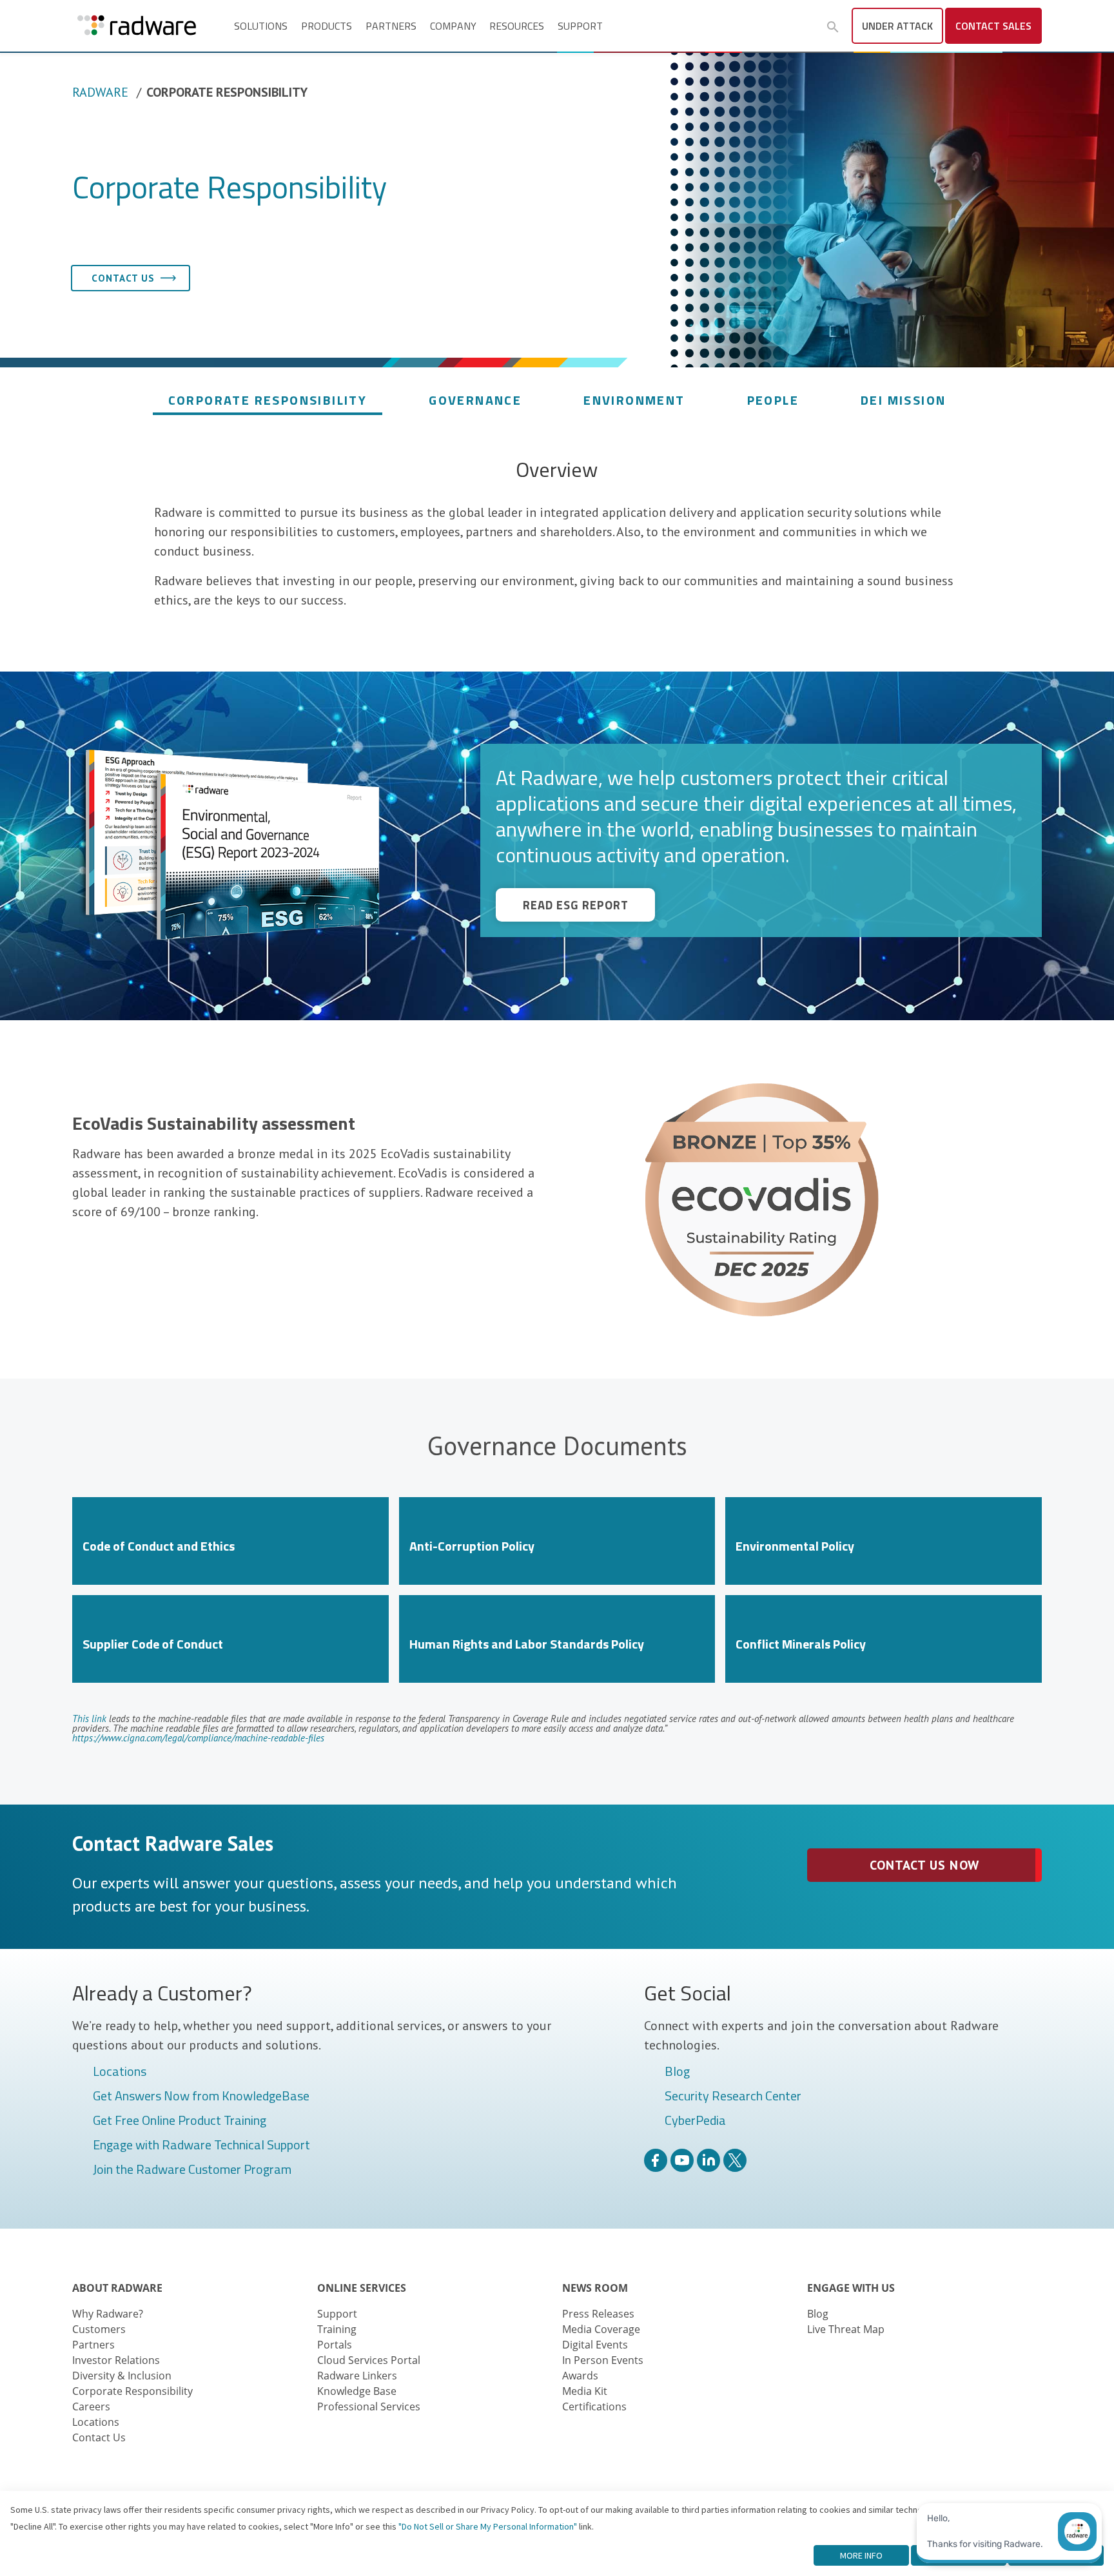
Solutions (261, 26)
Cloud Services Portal (369, 2360)
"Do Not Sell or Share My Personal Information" (488, 2526)
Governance (475, 400)
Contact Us (99, 2437)
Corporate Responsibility (268, 400)
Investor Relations (116, 2360)
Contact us (123, 278)
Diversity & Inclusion (122, 2376)
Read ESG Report (576, 905)
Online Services (362, 2288)
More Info (861, 2555)
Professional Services (369, 2407)
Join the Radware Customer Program (192, 2170)
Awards (580, 2376)
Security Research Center (733, 2097)
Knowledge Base (357, 2391)
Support (580, 26)
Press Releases (598, 2314)
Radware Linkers (357, 2376)
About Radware (117, 2288)
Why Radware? (108, 2314)
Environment (634, 400)
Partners (391, 26)
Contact (993, 26)
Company (453, 26)
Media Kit (585, 2391)
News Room (595, 2288)
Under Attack (897, 26)
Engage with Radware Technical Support (201, 2145)
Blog (677, 2072)
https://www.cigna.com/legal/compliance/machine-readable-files (198, 1738)
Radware (100, 92)
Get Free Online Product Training (180, 2121)
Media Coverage (601, 2329)
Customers (99, 2329)
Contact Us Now (924, 1865)
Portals (335, 2345)
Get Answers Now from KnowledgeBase (201, 2097)
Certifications (594, 2407)
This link (89, 1719)
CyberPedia (695, 2121)
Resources (517, 26)
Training (337, 2329)
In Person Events (603, 2360)
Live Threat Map (846, 2329)
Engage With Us (851, 2288)
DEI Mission (903, 400)
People (773, 400)
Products (327, 26)
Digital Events (595, 2345)
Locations (120, 2072)
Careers (91, 2407)
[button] (833, 27)
